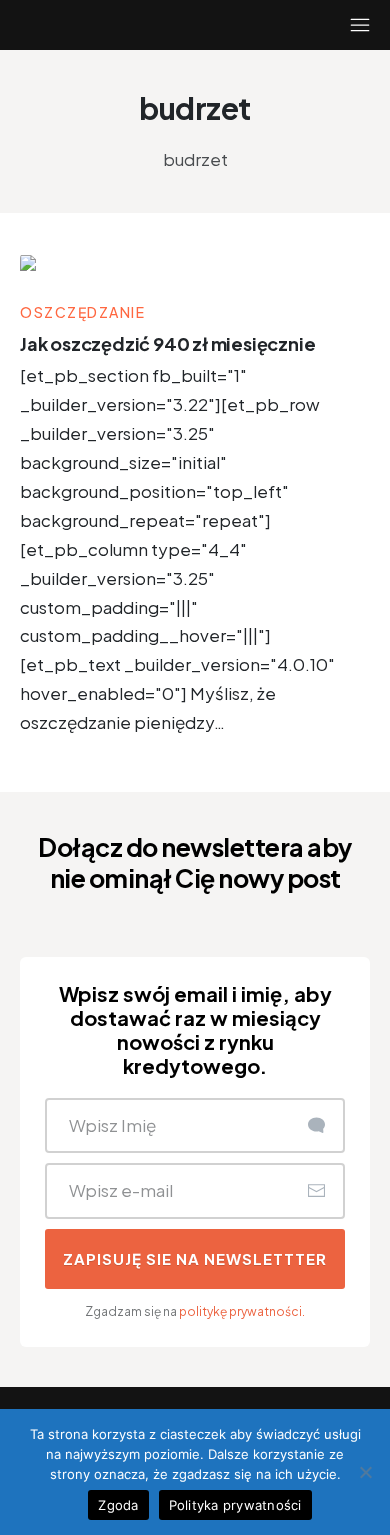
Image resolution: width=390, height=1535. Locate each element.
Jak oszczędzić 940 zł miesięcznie (167, 343)
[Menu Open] (340, 25)
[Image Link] (195, 266)
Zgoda (118, 1505)
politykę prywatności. (242, 1311)
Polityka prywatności (235, 1505)
